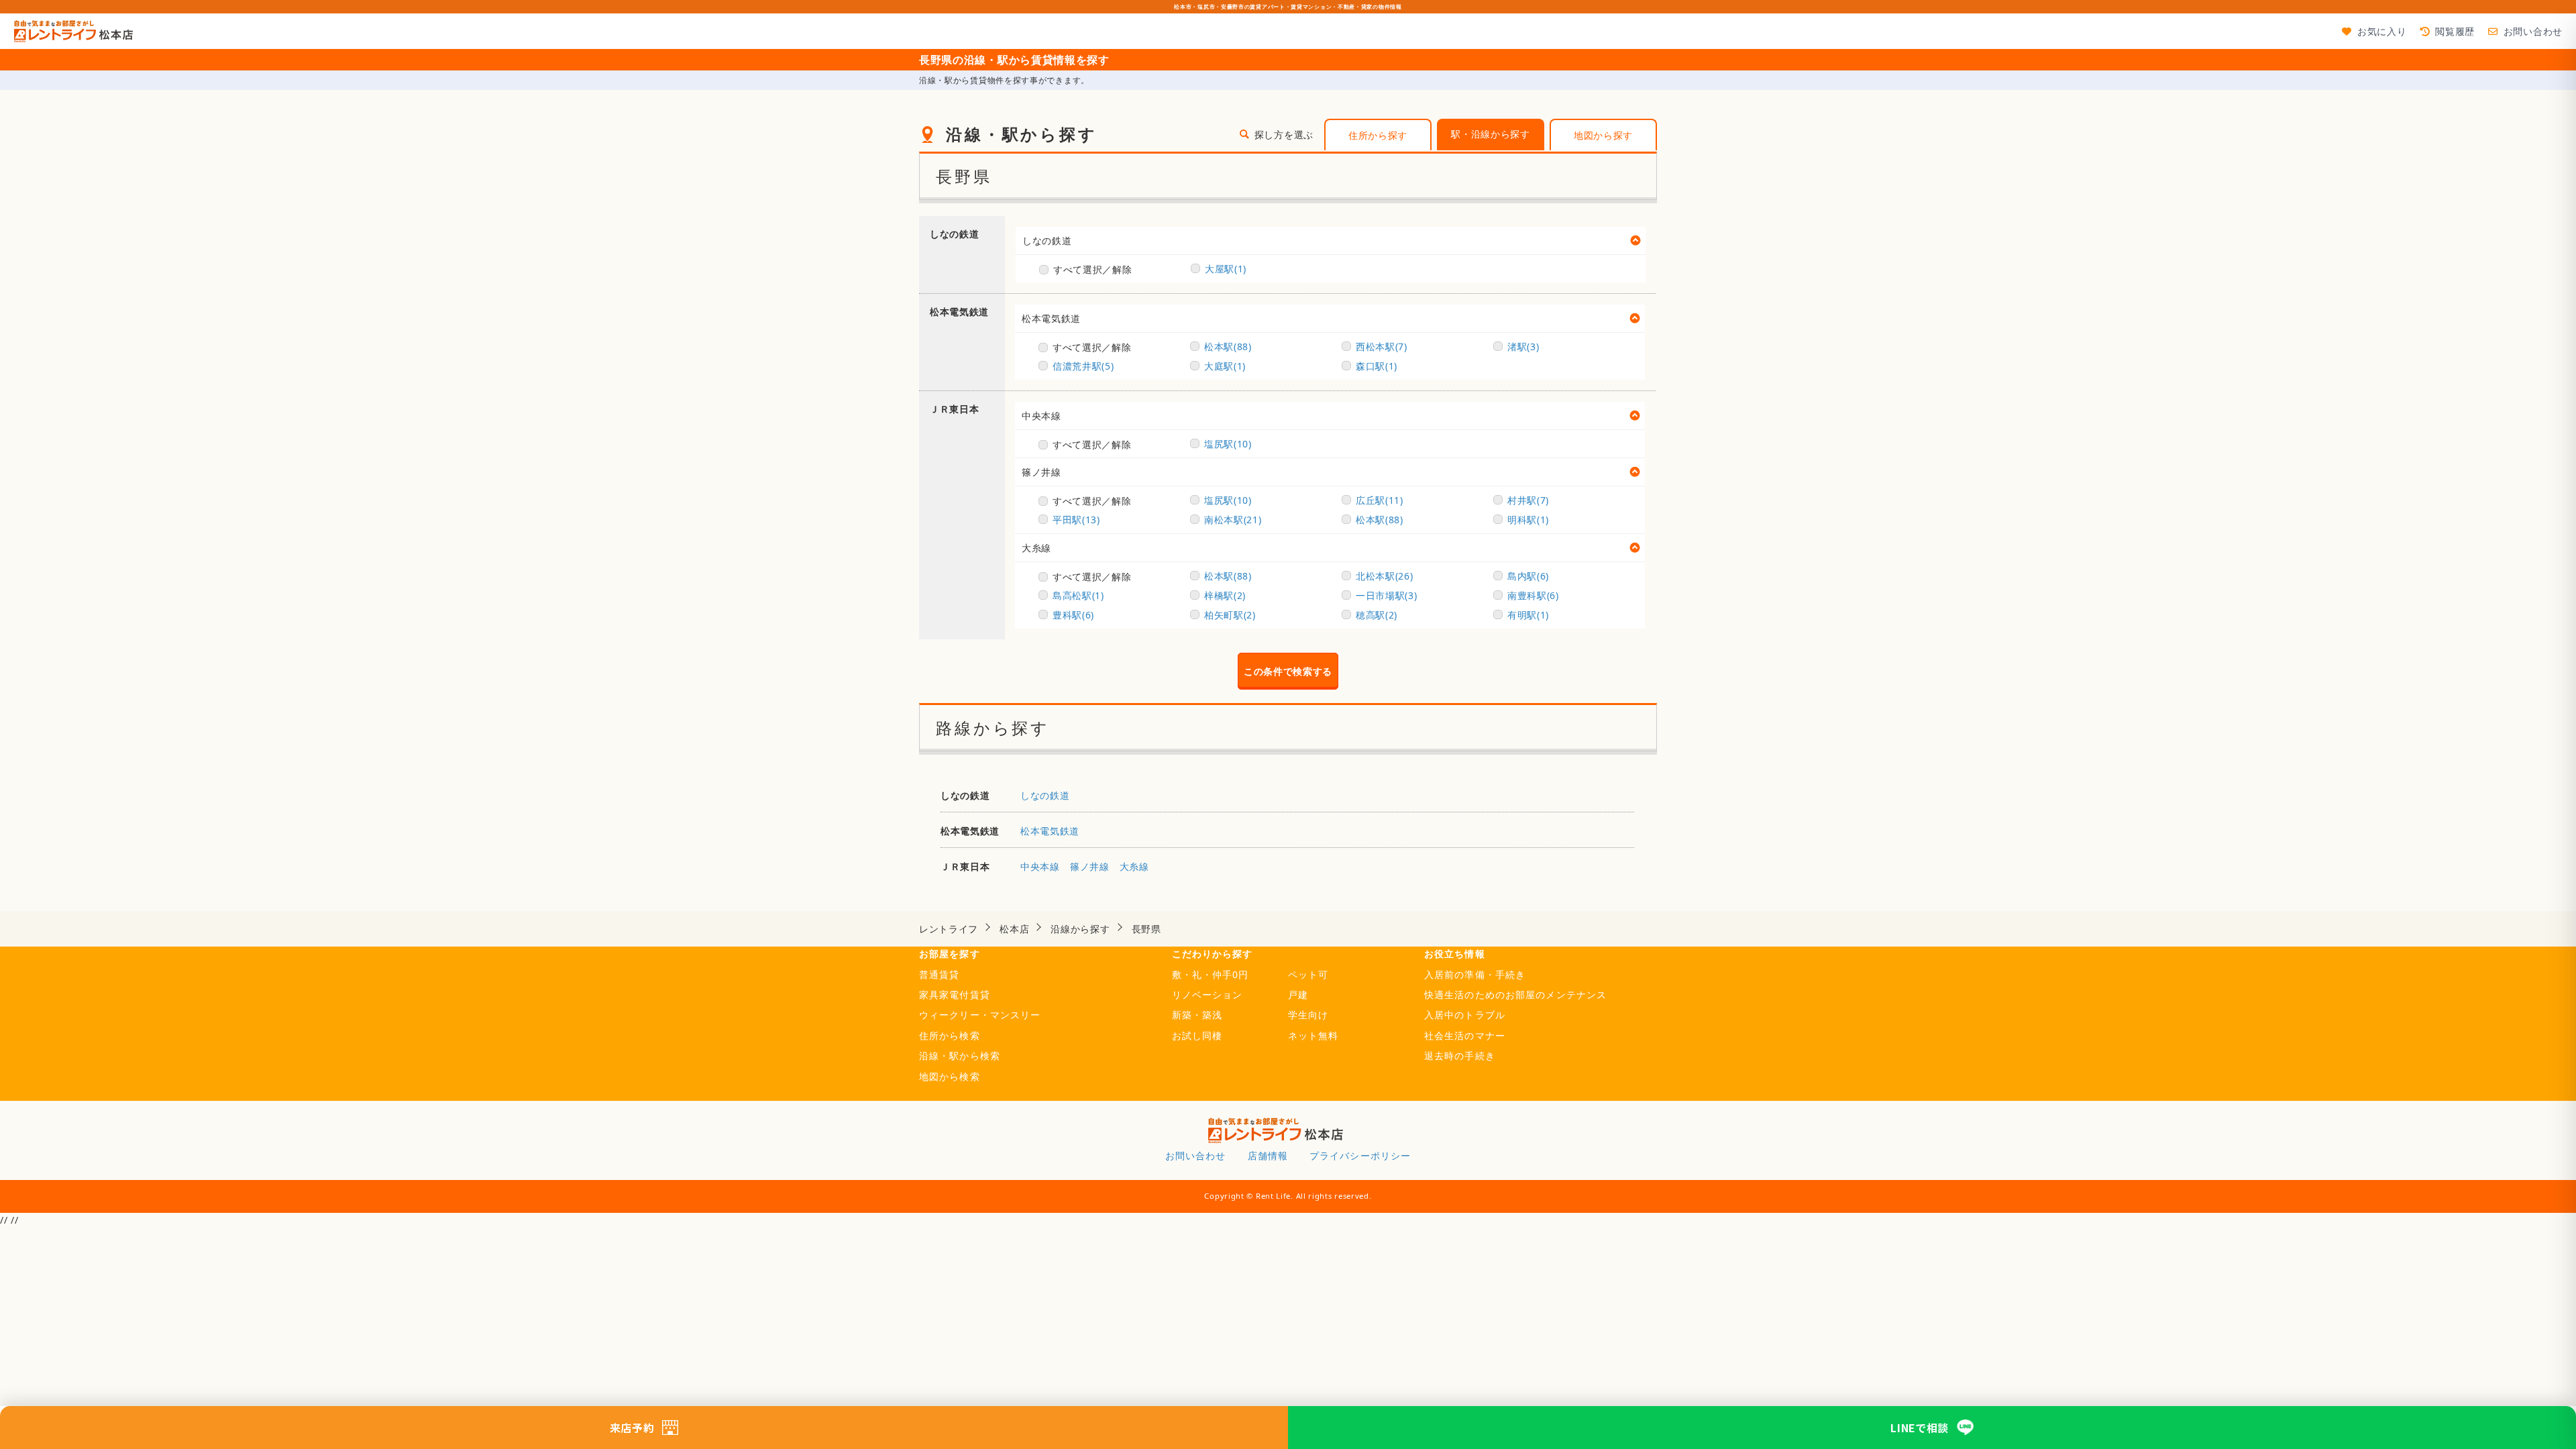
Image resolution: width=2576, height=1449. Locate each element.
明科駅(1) (1528, 520)
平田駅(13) (1076, 520)
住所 (1378, 135)
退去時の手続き (1460, 1056)
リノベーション (1207, 995)
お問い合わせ (2533, 31)
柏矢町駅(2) (1230, 615)
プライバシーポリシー (1360, 1156)
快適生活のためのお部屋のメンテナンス (1515, 995)
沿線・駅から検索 (960, 1056)
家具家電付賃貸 (955, 995)
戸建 (1298, 995)
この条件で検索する (1288, 671)
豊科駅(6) (1073, 615)
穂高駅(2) (1377, 615)
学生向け (1308, 1015)
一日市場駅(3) (1387, 595)
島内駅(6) (1528, 576)
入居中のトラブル (1465, 1015)
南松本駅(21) (1233, 520)
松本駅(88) (1228, 346)
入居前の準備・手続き (1475, 974)
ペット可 (1308, 974)
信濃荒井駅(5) (1083, 366)
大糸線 (1036, 548)
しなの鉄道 (1047, 240)
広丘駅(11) (1380, 500)
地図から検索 (950, 1076)
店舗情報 (1268, 1156)
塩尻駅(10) (1228, 444)
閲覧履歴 (2455, 31)
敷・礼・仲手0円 (1211, 974)
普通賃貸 (939, 974)
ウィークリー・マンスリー (980, 1015)
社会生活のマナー (1465, 1035)
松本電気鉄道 (1051, 318)
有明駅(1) (1528, 615)
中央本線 (1041, 416)
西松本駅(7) (1382, 346)
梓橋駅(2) (1225, 595)
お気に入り (2382, 31)
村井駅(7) (1528, 500)
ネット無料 (1313, 1035)
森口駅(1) (1377, 366)
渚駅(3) (1523, 346)
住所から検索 (950, 1035)
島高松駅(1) (1078, 595)
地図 (1603, 135)
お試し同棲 (1197, 1035)
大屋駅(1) (1226, 269)
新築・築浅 (1197, 1015)
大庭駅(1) (1225, 366)
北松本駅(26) (1385, 576)
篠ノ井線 (1041, 472)
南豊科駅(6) (1533, 595)
